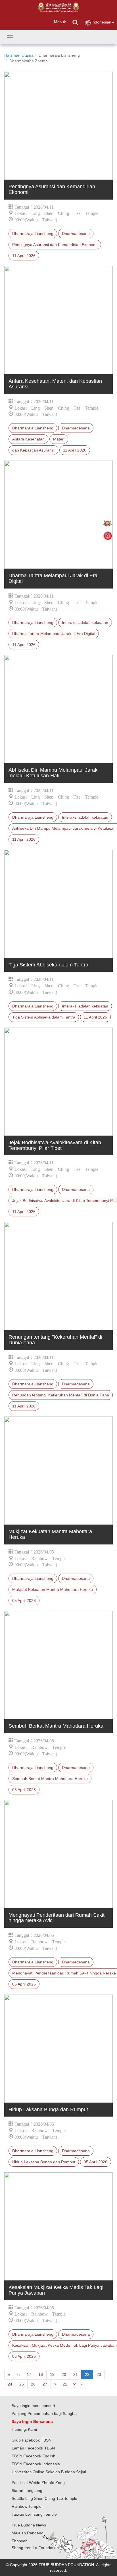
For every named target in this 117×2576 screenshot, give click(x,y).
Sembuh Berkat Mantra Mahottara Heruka (50, 1779)
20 (64, 2374)
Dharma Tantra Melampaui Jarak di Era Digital (54, 634)
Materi (59, 439)
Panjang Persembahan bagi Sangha (44, 2414)
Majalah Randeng (28, 2533)
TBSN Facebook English (34, 2456)
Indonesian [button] (101, 22)
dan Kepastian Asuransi (33, 450)
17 (29, 2374)
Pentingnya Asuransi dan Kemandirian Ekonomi (55, 245)
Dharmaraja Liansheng (33, 234)
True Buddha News (29, 2525)
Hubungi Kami (24, 2429)
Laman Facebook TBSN (33, 2448)
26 (33, 2384)
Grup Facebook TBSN (32, 2440)
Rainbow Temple (27, 2506)
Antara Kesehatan (28, 439)
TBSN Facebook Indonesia (36, 2464)
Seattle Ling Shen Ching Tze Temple (44, 2498)
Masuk (60, 22)
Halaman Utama (19, 55)
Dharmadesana (76, 234)
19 (52, 2374)
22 (87, 2374)
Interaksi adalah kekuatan (85, 622)
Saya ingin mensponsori (33, 2406)
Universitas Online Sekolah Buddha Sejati (49, 2472)
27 (45, 2384)
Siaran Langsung (27, 2491)
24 (10, 2384)
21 (76, 2374)
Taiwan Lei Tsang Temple (34, 2514)
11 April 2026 (24, 256)
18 (41, 2374)
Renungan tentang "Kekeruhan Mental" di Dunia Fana (61, 1395)
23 (99, 2374)
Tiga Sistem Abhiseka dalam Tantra (44, 1017)
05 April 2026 (24, 1601)
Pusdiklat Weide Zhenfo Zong (38, 2483)
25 (22, 2384)
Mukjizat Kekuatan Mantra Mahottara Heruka (53, 1589)
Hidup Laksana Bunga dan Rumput (44, 2162)
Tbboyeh (20, 2541)
